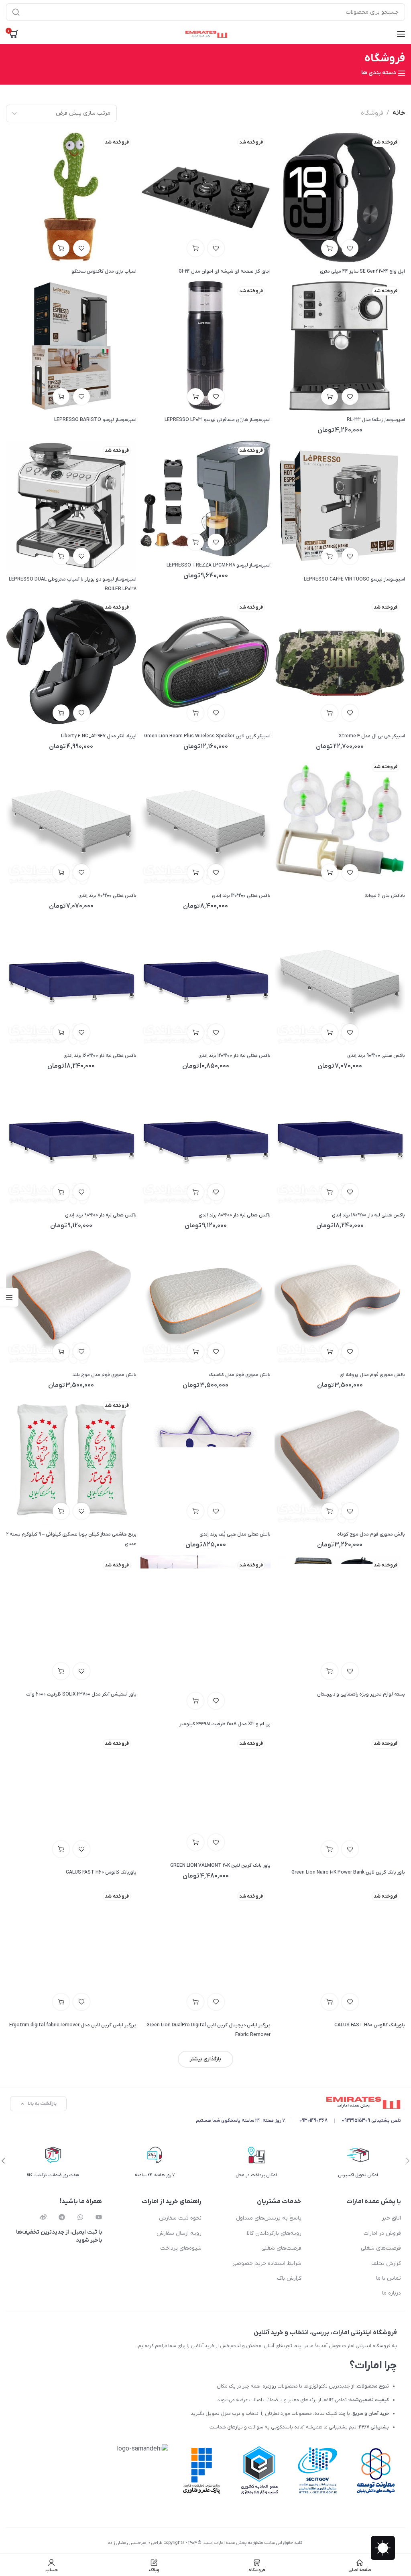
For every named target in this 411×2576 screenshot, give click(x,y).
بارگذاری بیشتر (205, 2059)
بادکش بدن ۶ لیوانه (385, 896)
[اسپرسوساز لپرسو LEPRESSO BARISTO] (71, 346)
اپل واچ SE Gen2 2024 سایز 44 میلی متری (362, 271)
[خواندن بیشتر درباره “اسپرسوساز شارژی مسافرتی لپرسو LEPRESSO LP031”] (195, 397)
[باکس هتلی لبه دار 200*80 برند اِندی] (205, 1141)
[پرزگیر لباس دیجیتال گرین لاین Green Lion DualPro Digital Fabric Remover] (205, 1951)
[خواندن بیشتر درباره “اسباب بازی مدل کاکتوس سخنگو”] (61, 248)
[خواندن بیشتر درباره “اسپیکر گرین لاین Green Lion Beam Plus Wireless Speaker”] (195, 713)
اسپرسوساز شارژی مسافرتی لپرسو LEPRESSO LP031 (218, 420)
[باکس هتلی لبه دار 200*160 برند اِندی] (71, 981)
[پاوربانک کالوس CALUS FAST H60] (71, 1799)
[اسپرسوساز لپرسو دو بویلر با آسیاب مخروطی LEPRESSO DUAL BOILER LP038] (71, 506)
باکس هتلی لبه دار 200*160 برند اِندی (100, 1056)
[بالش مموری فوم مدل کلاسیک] (205, 1301)
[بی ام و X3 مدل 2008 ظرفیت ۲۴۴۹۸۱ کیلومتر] (205, 1635)
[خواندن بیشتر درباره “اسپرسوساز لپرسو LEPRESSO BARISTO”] (61, 397)
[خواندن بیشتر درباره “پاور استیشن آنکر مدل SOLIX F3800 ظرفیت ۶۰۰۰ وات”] (61, 1671)
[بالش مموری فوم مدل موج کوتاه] (340, 1461)
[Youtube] (99, 2217)
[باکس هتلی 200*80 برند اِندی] (71, 822)
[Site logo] (205, 34)
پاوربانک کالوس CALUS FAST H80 (370, 2025)
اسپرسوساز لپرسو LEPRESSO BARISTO (95, 420)
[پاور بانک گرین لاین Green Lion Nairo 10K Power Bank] (340, 1799)
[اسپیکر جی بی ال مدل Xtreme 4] (340, 662)
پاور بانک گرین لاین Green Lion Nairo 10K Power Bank (348, 1872)
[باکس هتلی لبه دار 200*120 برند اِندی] (205, 981)
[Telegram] (62, 2217)
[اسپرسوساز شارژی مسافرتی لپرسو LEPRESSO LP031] (205, 346)
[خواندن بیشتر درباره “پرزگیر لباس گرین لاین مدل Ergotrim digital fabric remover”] (61, 2002)
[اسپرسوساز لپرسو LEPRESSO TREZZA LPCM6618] (205, 498)
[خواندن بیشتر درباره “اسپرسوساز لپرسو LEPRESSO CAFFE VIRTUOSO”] (330, 556)
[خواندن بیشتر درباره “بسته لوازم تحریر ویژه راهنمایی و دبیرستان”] (330, 1671)
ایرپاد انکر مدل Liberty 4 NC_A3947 (99, 736)
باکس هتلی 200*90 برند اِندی (376, 1056)
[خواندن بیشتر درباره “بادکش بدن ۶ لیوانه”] (330, 872)
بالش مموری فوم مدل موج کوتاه (371, 1534)
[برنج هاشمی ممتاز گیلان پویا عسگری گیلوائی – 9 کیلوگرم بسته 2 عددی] (71, 1461)
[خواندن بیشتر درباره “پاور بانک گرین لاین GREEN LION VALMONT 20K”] (195, 1842)
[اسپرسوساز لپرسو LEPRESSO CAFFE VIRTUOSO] (340, 506)
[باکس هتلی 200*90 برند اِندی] (340, 981)
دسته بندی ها (379, 73)
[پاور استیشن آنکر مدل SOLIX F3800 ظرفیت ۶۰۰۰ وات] (71, 1620)
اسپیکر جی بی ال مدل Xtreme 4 (372, 736)
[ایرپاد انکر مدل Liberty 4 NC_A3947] (71, 662)
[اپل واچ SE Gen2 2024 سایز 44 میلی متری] (340, 197)
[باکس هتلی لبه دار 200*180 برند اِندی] (340, 1141)
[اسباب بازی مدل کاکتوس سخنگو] (71, 197)
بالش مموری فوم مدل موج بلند (104, 1375)
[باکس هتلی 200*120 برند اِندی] (205, 822)
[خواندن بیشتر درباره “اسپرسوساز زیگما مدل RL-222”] (330, 397)
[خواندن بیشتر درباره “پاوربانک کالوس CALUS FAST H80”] (330, 2002)
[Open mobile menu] (401, 34)
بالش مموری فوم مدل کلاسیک (240, 1375)
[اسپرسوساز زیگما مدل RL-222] (340, 346)
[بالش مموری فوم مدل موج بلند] (71, 1301)
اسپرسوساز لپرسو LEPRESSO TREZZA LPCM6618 (219, 565)
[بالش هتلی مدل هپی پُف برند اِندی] (205, 1461)
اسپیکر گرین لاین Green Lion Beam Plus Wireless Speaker (207, 736)
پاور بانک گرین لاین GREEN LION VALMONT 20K (220, 1866)
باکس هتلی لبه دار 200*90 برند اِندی (101, 1215)
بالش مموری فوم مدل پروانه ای (372, 1375)
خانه (399, 113)
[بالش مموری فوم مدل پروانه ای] (340, 1301)
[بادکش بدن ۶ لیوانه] (340, 822)
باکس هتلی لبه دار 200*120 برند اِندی (234, 1056)
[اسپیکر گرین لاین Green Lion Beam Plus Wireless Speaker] (205, 662)
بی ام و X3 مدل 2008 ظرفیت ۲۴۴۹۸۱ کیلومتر (225, 1724)
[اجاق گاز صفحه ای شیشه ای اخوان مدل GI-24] (205, 197)
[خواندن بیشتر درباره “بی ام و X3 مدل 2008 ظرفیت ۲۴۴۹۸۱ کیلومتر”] (195, 1701)
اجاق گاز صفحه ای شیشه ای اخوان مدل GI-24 (225, 271)
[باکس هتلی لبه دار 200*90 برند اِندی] (71, 1141)
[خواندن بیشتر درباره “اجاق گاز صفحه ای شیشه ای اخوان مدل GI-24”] (195, 248)
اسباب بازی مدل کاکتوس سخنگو (104, 271)
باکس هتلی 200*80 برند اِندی (107, 896)
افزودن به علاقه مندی (350, 248)
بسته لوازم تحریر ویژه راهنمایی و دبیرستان (361, 1694)
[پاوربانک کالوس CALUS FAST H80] (340, 1951)
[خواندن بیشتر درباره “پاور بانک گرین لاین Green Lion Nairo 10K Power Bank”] (330, 1849)
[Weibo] (43, 2217)
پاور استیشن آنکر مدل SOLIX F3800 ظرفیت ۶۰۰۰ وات (81, 1694)
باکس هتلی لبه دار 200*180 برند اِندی (368, 1215)
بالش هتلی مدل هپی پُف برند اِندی (235, 1534)
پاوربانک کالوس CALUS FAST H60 (101, 1872)
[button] (195, 872)
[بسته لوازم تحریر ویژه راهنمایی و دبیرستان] (340, 1620)
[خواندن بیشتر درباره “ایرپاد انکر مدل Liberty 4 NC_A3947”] (61, 713)
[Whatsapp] (80, 2217)
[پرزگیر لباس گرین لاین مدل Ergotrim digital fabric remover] (71, 1951)
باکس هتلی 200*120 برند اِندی (241, 896)
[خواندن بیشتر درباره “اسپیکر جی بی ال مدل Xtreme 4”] (330, 713)
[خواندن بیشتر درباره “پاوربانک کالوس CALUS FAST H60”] (61, 1849)
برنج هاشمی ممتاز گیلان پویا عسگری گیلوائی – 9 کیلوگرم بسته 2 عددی (71, 1539)
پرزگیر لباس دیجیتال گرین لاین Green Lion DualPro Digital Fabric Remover (209, 2030)
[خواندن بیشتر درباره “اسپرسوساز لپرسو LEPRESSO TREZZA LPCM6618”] (195, 542)
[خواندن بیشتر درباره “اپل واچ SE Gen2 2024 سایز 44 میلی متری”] (330, 248)
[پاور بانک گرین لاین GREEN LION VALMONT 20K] (205, 1795)
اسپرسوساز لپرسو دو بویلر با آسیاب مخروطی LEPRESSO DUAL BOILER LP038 (73, 584)
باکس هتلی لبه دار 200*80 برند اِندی (235, 1215)
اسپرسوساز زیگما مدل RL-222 (376, 420)
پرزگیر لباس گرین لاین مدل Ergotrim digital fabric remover (73, 2025)
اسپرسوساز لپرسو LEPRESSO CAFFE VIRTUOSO (354, 579)
